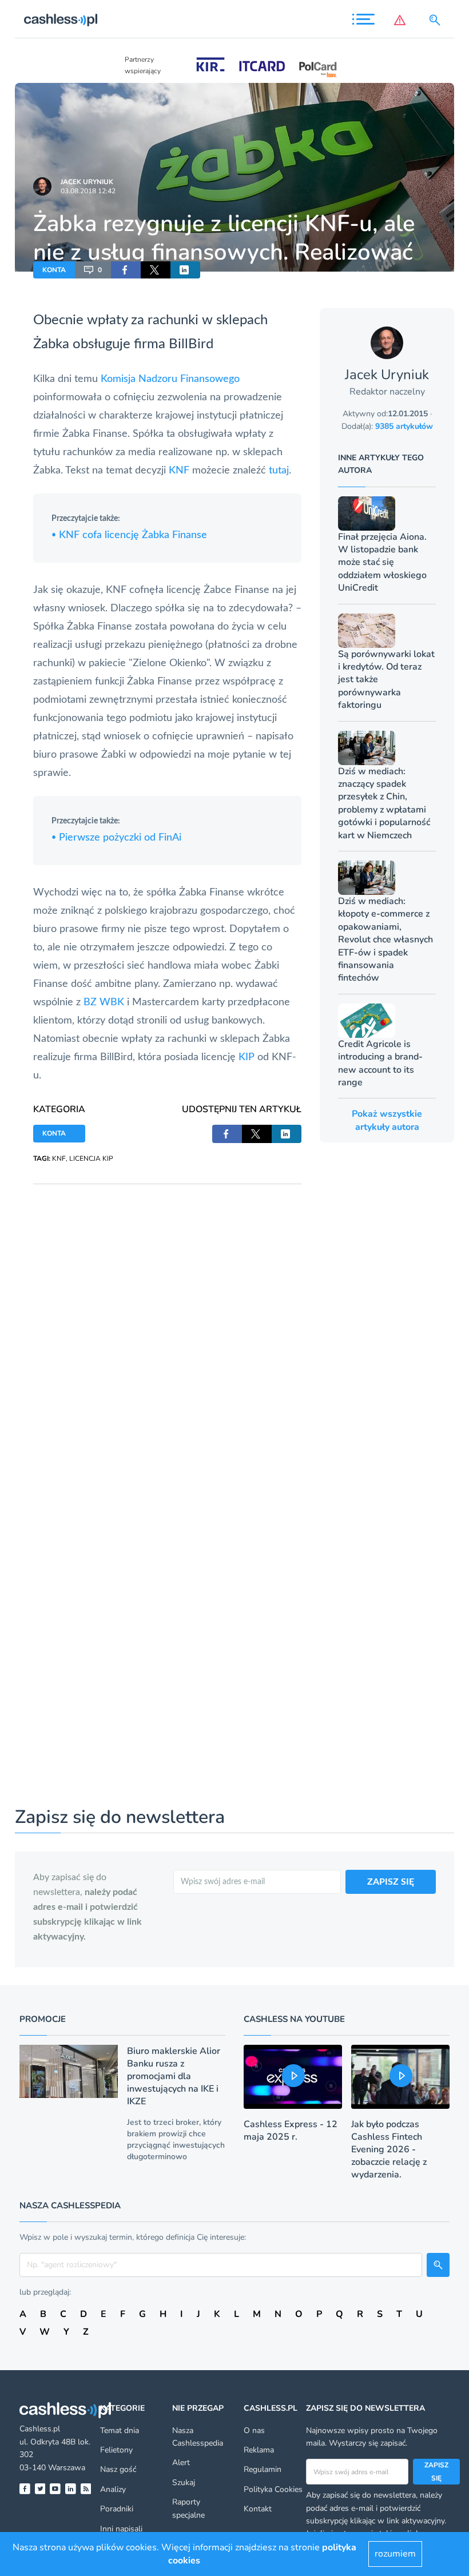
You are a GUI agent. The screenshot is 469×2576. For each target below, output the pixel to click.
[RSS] (86, 2489)
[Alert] (402, 20)
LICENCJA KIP (91, 1158)
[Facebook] (25, 2489)
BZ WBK (104, 1002)
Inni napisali (121, 2529)
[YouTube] (55, 2489)
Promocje (43, 2019)
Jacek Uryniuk (87, 182)
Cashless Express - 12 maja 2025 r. (291, 2131)
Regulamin (263, 2469)
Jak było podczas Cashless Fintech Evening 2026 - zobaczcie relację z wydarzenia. (389, 2149)
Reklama (259, 2450)
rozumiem (395, 2554)
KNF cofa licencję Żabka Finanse (129, 535)
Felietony (116, 2450)
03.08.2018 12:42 (88, 191)
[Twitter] (40, 2489)
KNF (179, 471)
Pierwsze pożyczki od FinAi (116, 838)
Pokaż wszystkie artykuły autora (387, 1120)
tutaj (279, 471)
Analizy (113, 2489)
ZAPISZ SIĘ (391, 1882)
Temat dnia (120, 2430)
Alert (181, 2462)
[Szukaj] (437, 20)
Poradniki (117, 2509)
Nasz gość (118, 2469)
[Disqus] (167, 1327)
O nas (254, 2430)
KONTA (54, 270)
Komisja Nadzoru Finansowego (170, 379)
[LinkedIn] (71, 2489)
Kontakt (258, 2509)
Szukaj (184, 2483)
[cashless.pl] (61, 20)
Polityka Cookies (273, 2489)
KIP (247, 1057)
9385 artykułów (404, 426)
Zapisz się (436, 2471)
